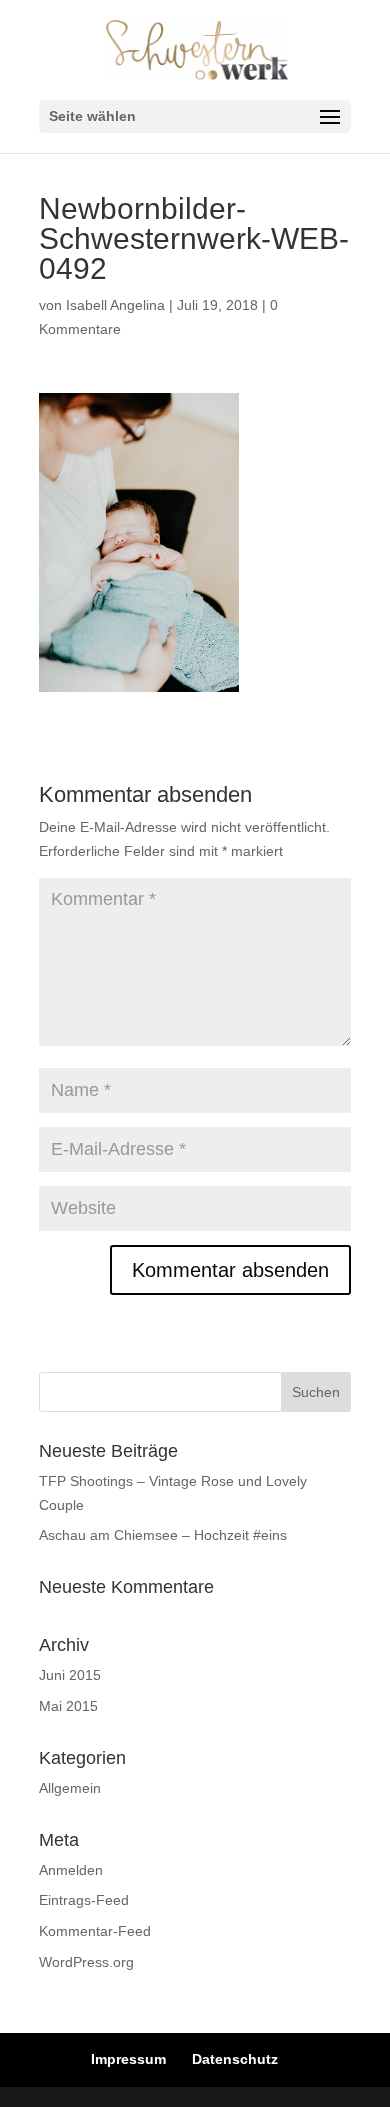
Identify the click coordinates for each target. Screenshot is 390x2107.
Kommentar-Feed (95, 1931)
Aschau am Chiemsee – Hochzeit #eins (163, 1535)
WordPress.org (86, 1962)
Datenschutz (235, 2059)
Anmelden (71, 1870)
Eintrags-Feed (84, 1900)
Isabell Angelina (115, 305)
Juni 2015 (70, 1675)
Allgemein (70, 1788)
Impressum (128, 2059)
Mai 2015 (68, 1706)
